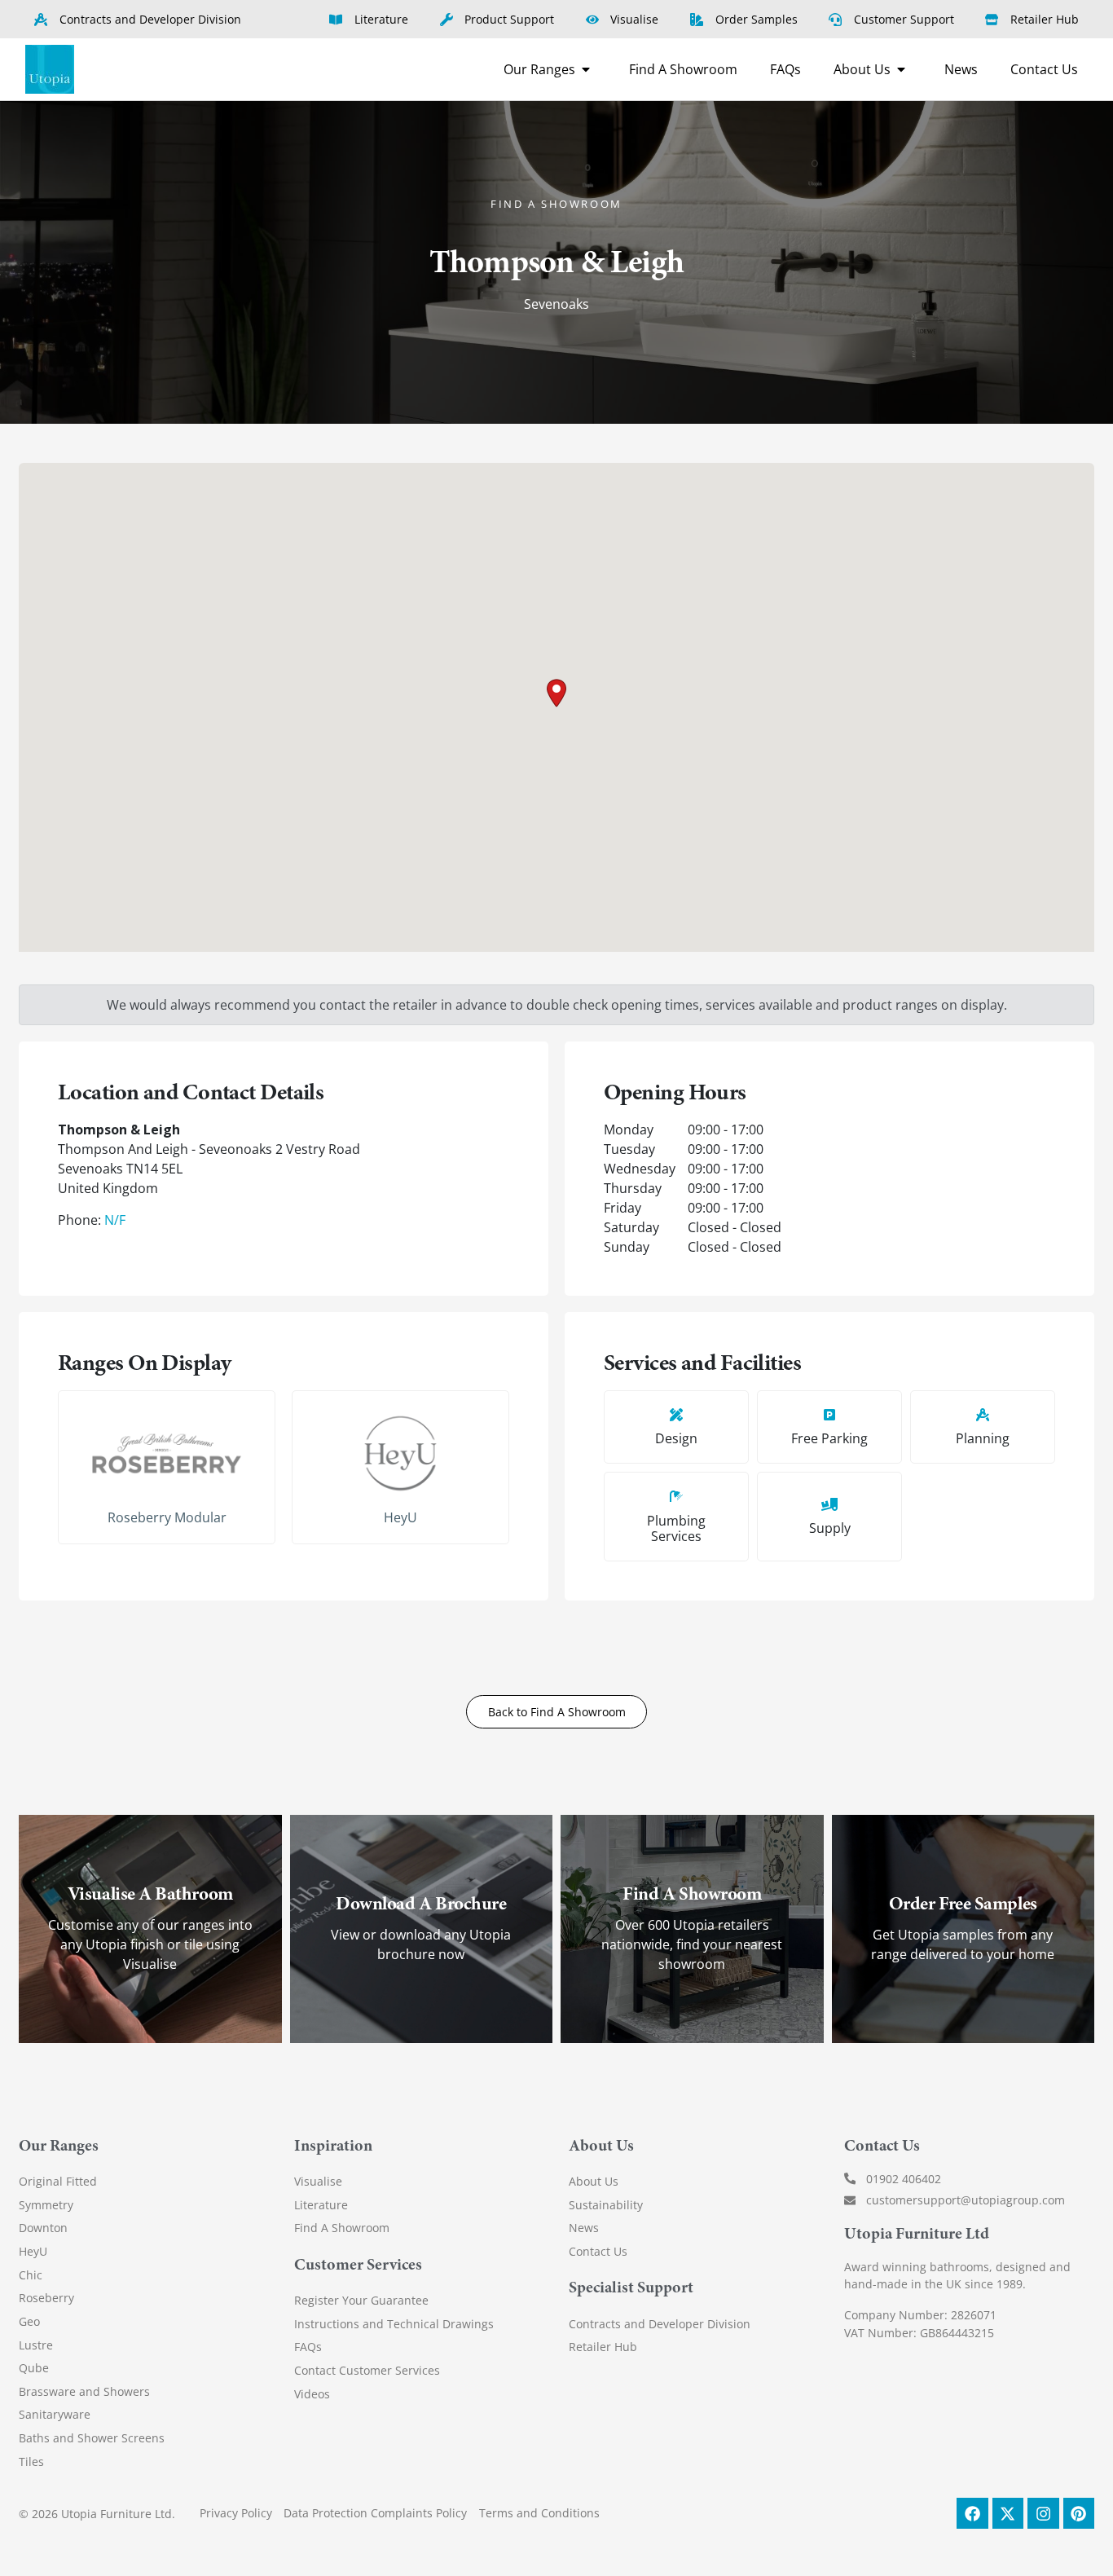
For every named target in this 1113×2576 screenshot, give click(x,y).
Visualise (318, 2181)
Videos (312, 2394)
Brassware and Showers (84, 2391)
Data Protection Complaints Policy (375, 2513)
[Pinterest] (1079, 2513)
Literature (321, 2205)
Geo (29, 2321)
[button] (556, 693)
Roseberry (46, 2298)
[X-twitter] (1008, 2513)
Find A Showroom (342, 2228)
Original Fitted (58, 2181)
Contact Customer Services (367, 2370)
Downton (43, 2228)
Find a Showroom (556, 204)
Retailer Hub (603, 2347)
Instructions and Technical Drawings (394, 2324)
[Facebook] (972, 2513)
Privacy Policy (236, 2513)
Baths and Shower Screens (92, 2438)
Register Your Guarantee (361, 2300)
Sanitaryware (55, 2414)
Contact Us (598, 2251)
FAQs (308, 2347)
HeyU (400, 1517)
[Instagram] (1043, 2513)
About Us (594, 2181)
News (584, 2228)
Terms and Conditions (539, 2513)
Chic (31, 2275)
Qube (34, 2368)
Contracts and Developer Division (660, 2324)
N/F (115, 1220)
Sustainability (606, 2205)
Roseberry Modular (167, 1517)
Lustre (36, 2345)
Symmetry (46, 2205)
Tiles (31, 2462)
